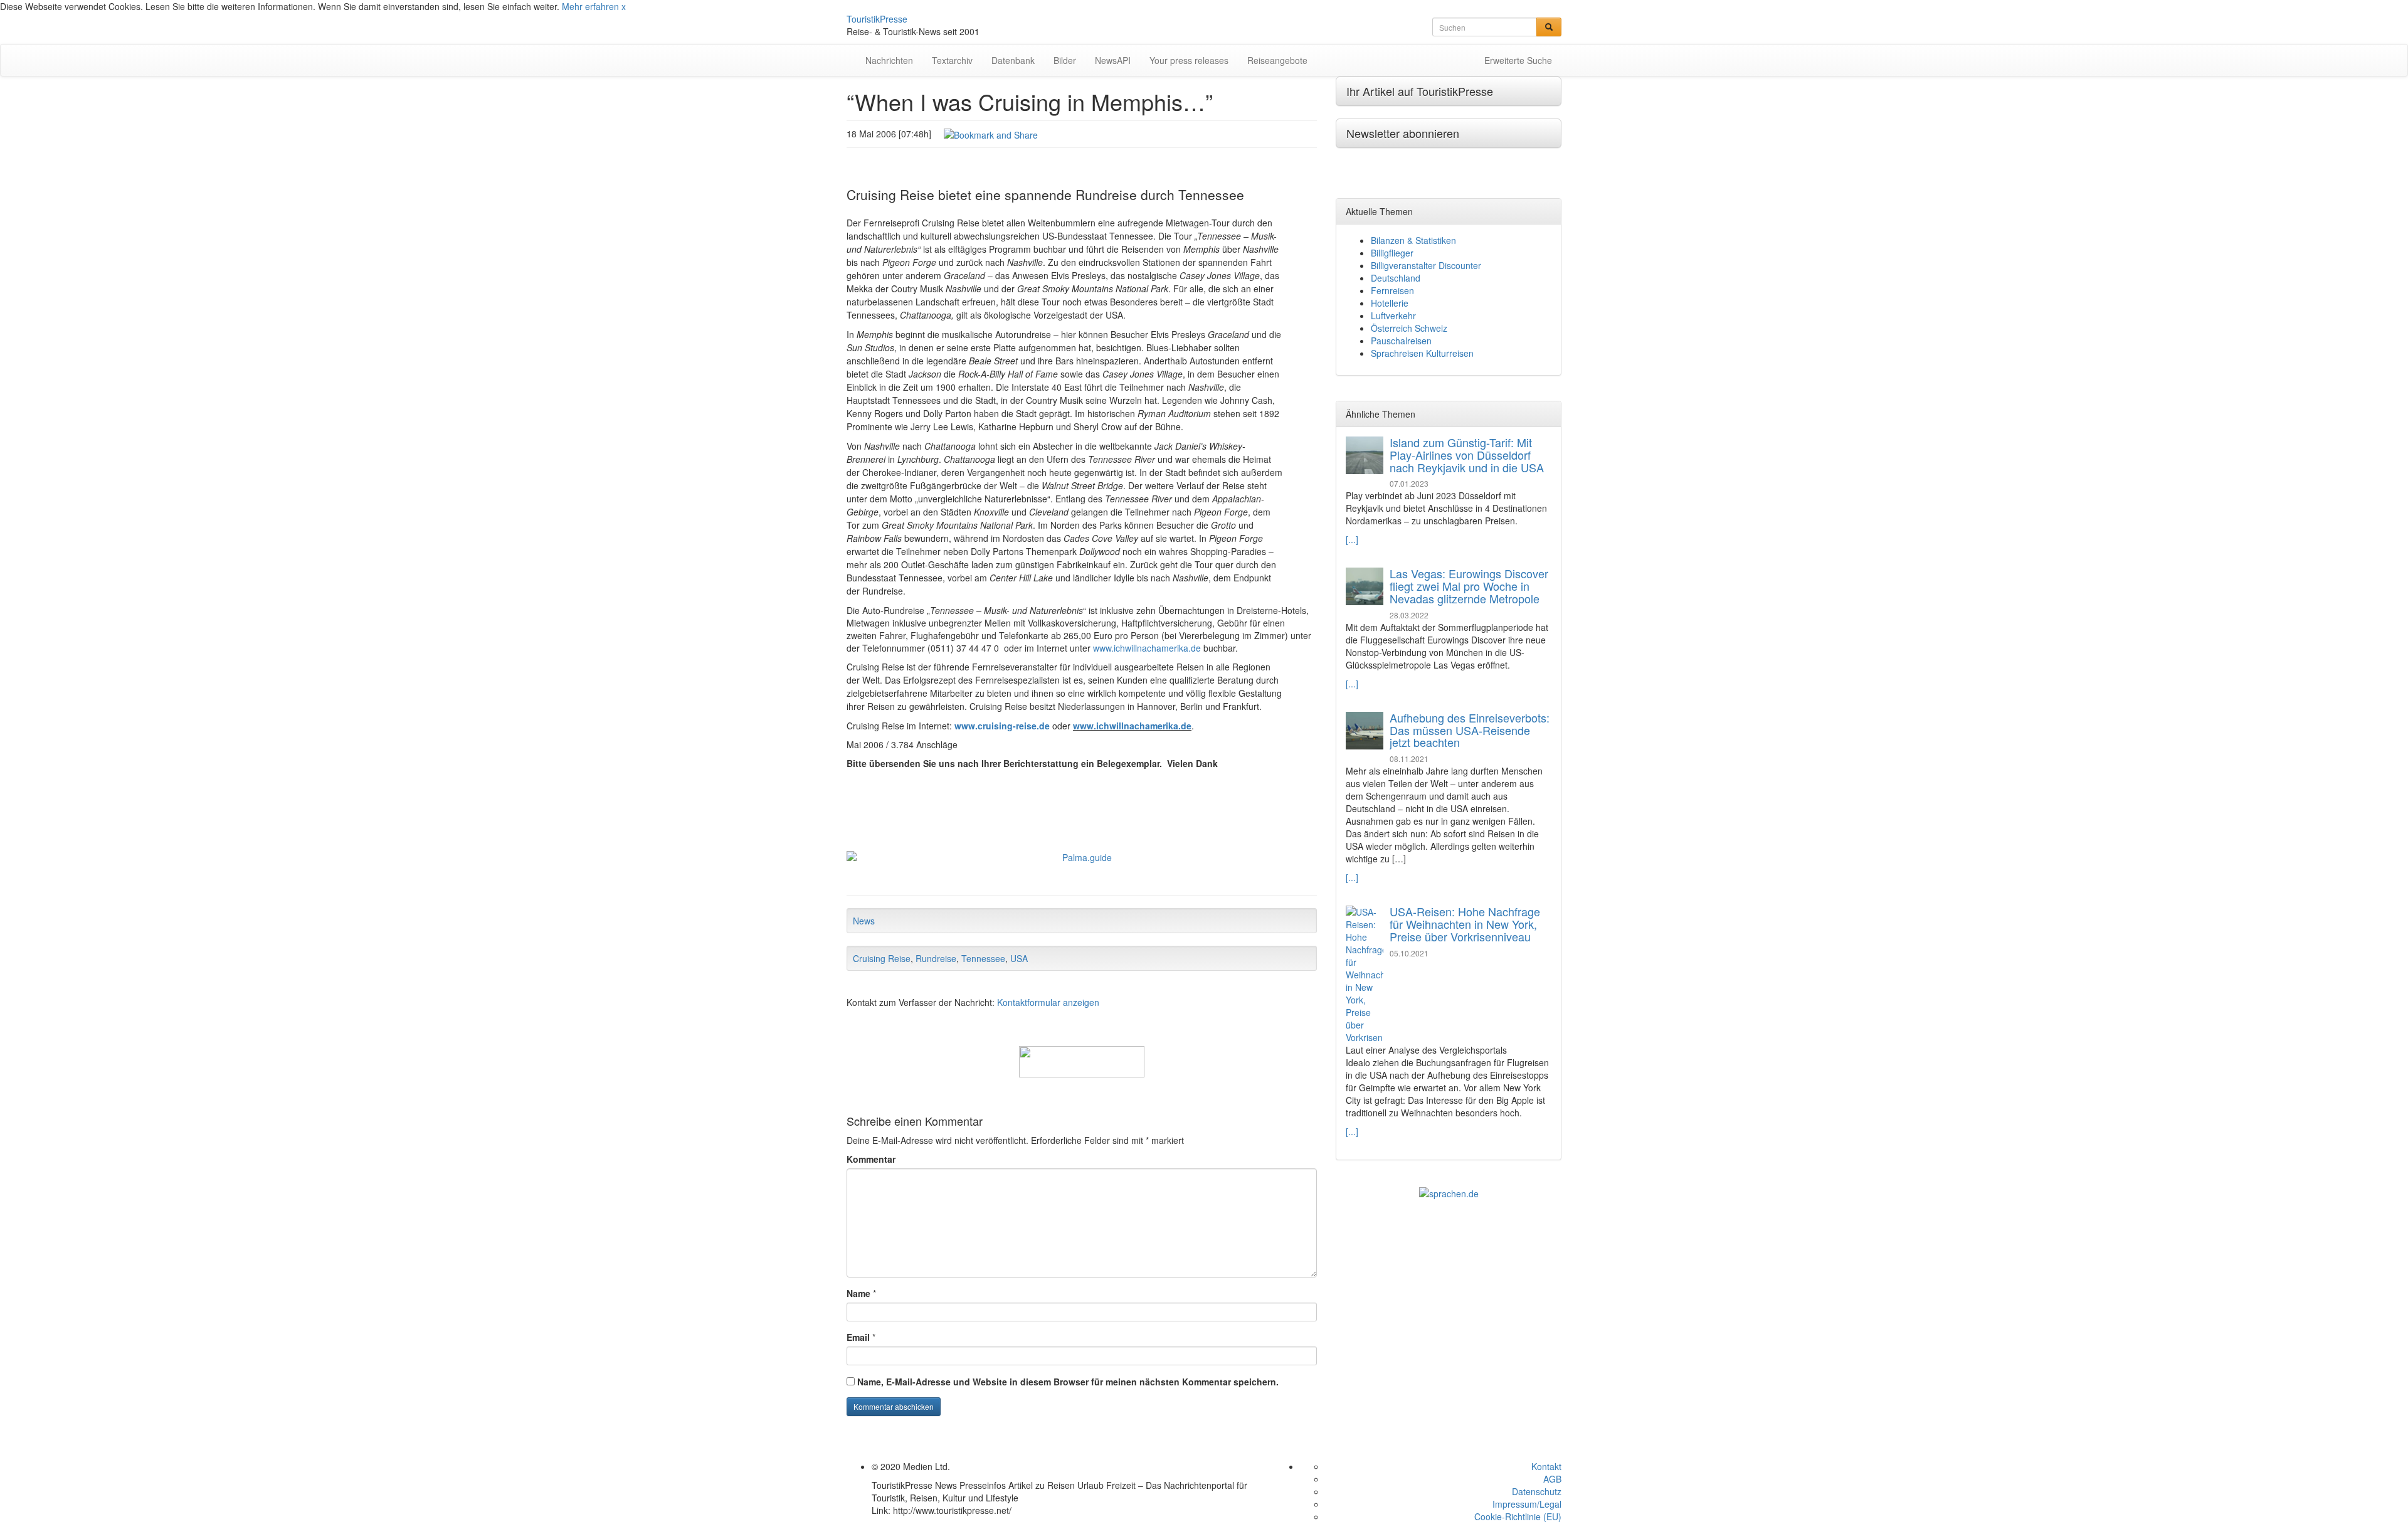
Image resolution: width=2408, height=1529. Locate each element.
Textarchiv (952, 60)
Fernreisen (1392, 290)
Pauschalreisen (1401, 341)
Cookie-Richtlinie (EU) (1518, 1516)
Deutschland (1396, 278)
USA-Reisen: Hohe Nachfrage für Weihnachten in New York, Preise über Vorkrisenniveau (1465, 924)
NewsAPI (1113, 60)
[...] (1352, 539)
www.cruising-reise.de (1002, 726)
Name (858, 1293)
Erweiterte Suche (1518, 60)
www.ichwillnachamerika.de (1147, 648)
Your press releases (1189, 60)
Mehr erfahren (590, 6)
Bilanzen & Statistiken (1413, 240)
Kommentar (871, 1159)
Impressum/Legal (1527, 1504)
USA (1019, 958)
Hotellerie (1390, 303)
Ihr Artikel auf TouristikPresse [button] (1420, 91)
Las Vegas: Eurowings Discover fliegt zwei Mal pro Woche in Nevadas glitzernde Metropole (1469, 586)
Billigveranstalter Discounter (1426, 265)
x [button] (624, 6)
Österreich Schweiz (1409, 328)
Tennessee (983, 958)
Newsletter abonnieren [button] (1403, 133)
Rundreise (936, 958)
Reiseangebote (1277, 60)
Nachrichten (889, 60)
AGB (1552, 1479)
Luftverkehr (1393, 315)
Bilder (1065, 60)
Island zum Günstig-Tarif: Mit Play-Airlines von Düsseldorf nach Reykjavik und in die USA (1467, 455)
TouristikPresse (877, 19)
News (864, 921)
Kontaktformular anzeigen (1048, 1002)
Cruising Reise (882, 958)
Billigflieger (1392, 253)
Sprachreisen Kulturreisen (1422, 353)
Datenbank (1013, 60)
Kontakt (1546, 1466)
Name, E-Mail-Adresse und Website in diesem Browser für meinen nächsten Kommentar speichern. (1068, 1382)
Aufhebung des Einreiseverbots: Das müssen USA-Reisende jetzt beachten (1470, 730)
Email (858, 1337)
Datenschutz (1537, 1491)
